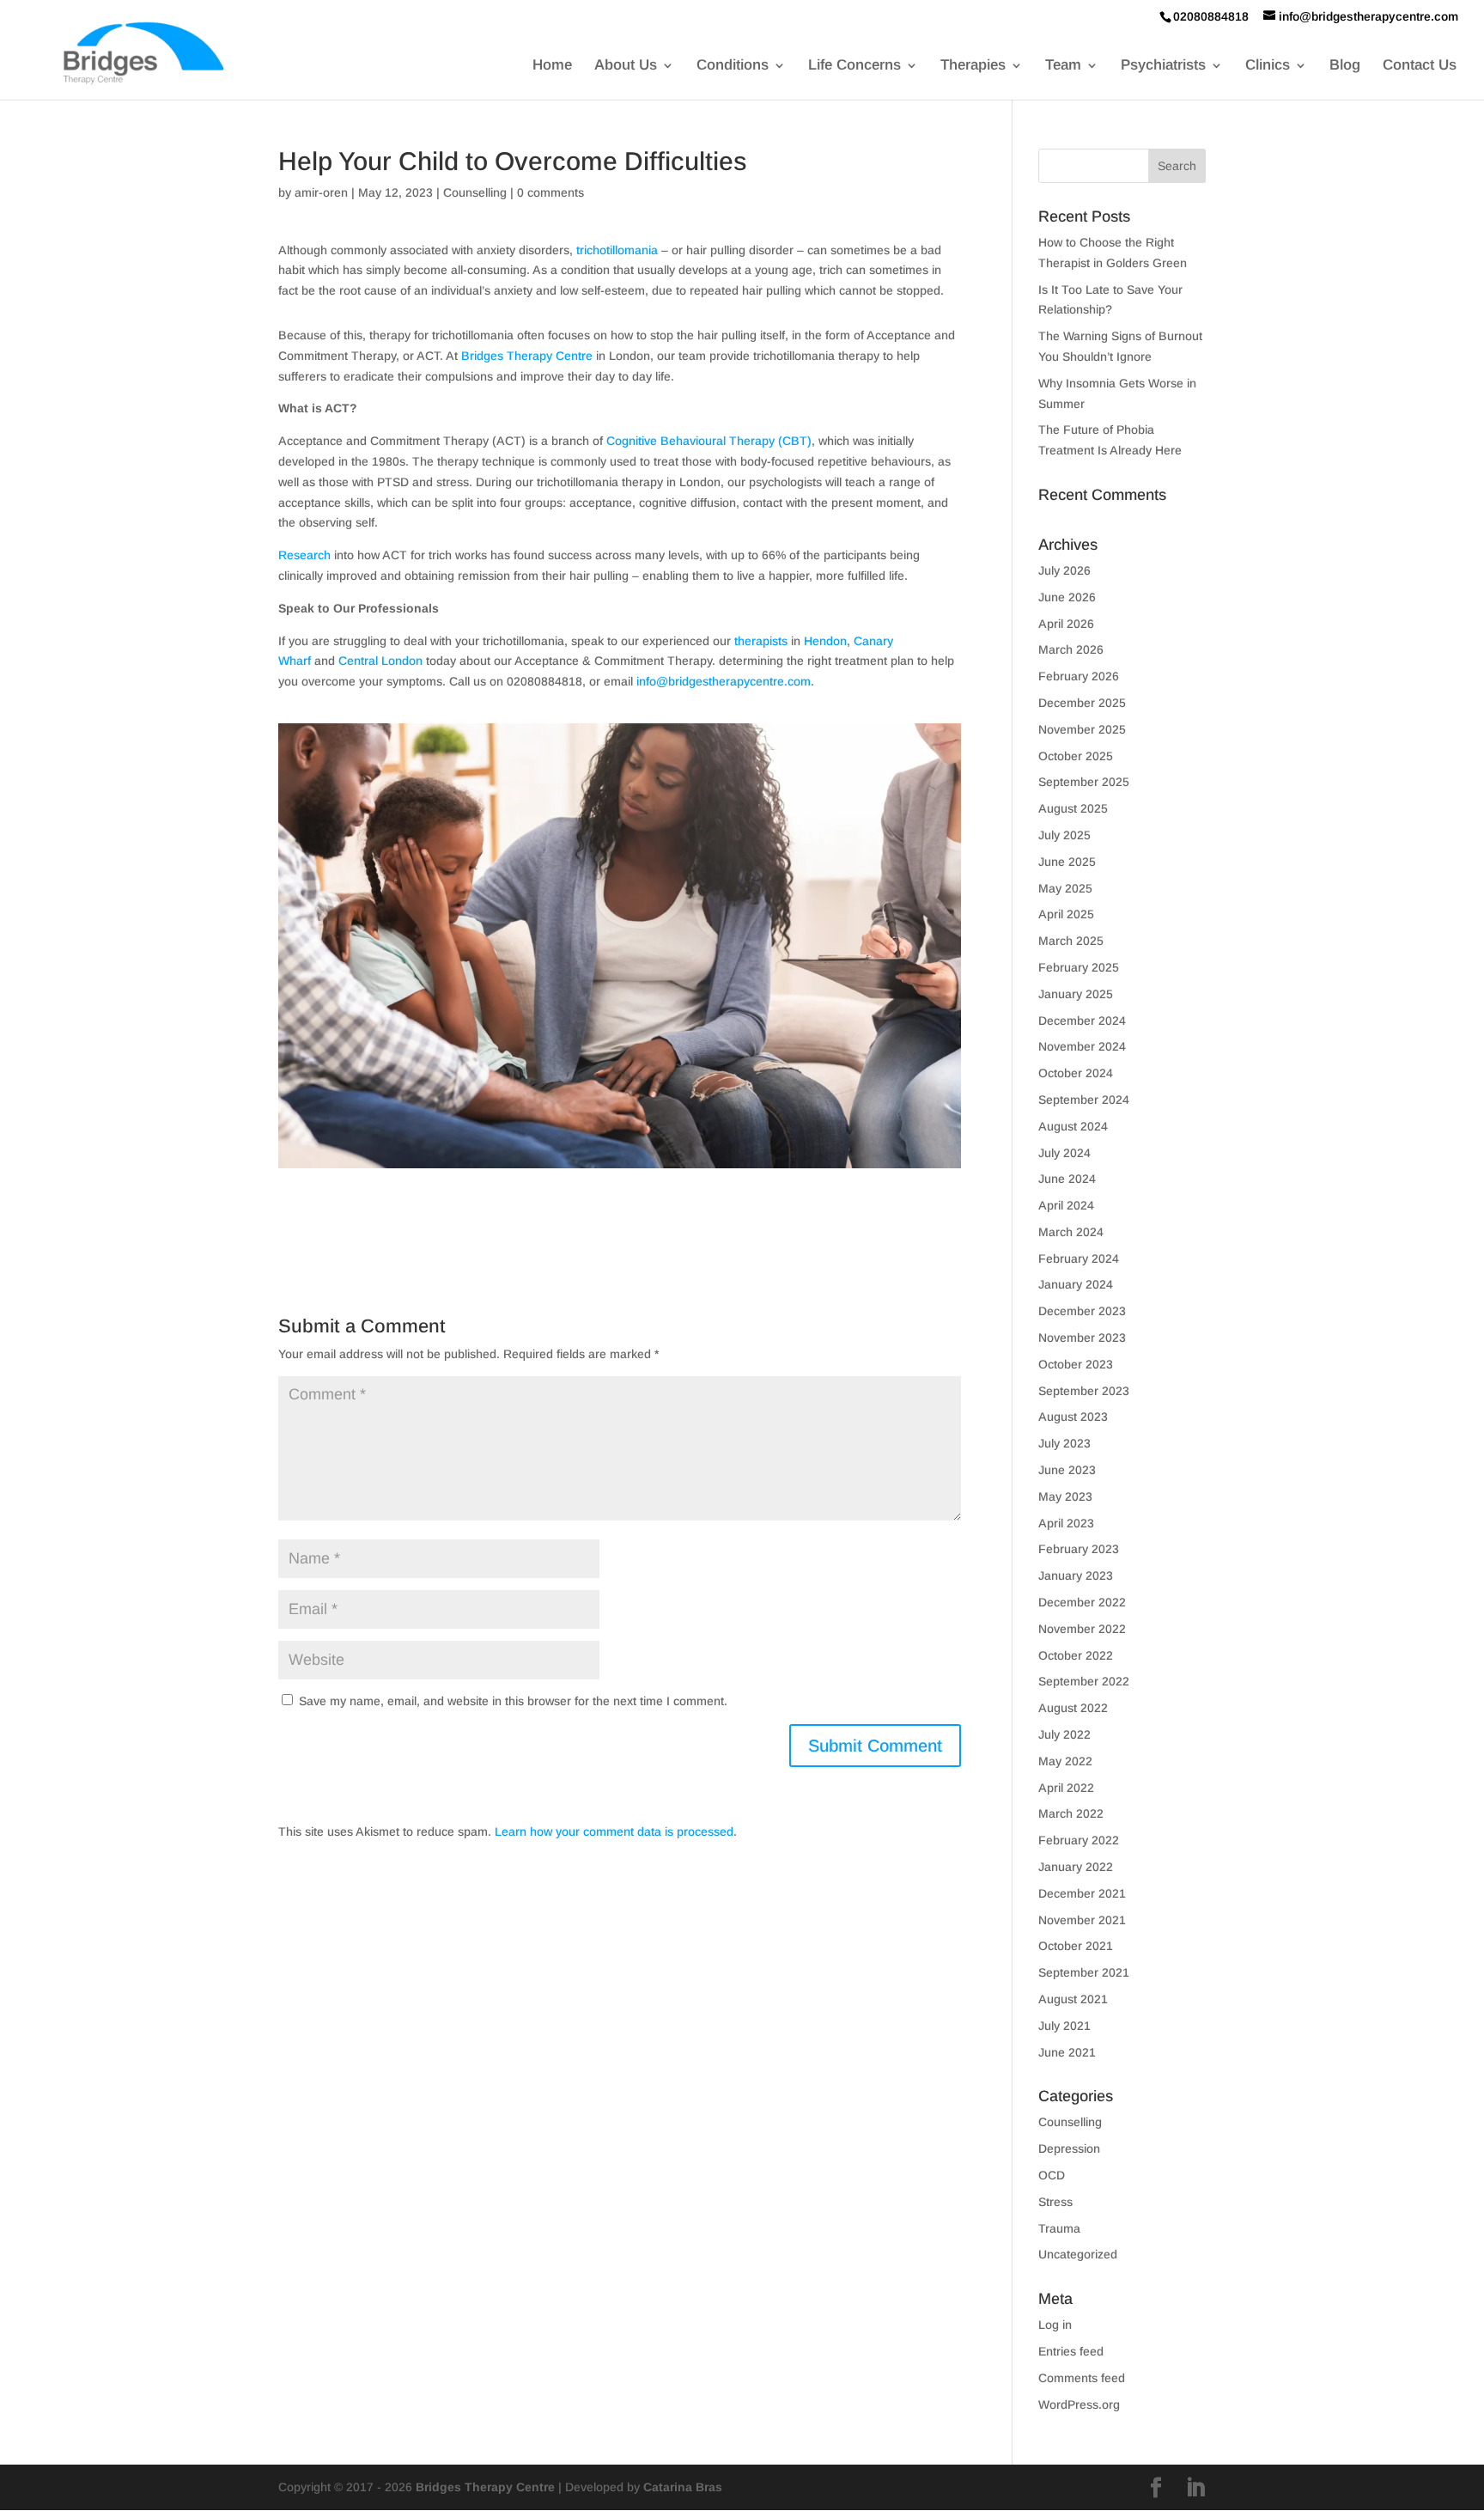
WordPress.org (1079, 2404)
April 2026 (1066, 624)
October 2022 (1076, 1655)
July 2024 (1064, 1153)
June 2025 (1067, 862)
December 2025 (1082, 703)
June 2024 (1067, 1179)
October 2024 (1076, 1073)
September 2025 (1084, 782)
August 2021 (1073, 1999)
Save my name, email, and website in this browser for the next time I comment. (513, 1701)
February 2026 (1079, 676)
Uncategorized (1078, 2254)
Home (552, 66)
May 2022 (1065, 1761)
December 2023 (1082, 1311)
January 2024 (1076, 1284)
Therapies (973, 66)
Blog (1345, 66)
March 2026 (1071, 649)
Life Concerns (855, 66)
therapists (761, 641)
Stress (1055, 2202)
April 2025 (1066, 914)
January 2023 (1076, 1575)
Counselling (475, 192)
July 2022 (1064, 1734)
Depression (1069, 2148)
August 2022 (1073, 1708)
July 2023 (1064, 1443)
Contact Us (1420, 66)
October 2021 (1076, 1946)
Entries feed (1071, 2351)
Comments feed (1082, 2378)
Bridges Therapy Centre (527, 356)
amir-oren (321, 192)
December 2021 (1082, 1893)
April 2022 (1066, 1788)
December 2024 (1082, 1021)
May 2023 (1065, 1496)
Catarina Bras (683, 2487)
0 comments (550, 192)
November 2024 (1082, 1046)
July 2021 (1064, 2026)
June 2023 (1067, 1470)
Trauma (1059, 2228)
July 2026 (1064, 570)
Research (304, 555)
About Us (626, 66)
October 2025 (1076, 756)
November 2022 (1082, 1629)
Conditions (733, 66)
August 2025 (1073, 808)
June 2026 (1067, 597)
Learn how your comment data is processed (614, 1831)
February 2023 (1079, 1549)
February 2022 (1079, 1840)
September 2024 (1084, 1100)
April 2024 (1066, 1205)
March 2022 (1071, 1813)
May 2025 (1065, 888)
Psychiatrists (1163, 66)
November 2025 (1082, 729)
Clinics (1268, 66)
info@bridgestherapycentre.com (724, 681)
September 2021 (1084, 1972)
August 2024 (1073, 1126)
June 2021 (1067, 2052)
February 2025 (1079, 967)
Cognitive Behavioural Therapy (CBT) (709, 441)
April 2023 (1066, 1523)
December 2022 (1082, 1602)
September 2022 (1084, 1681)
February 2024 (1079, 1259)
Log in (1055, 2325)
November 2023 (1082, 1338)
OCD (1052, 2175)
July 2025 (1064, 835)
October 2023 (1076, 1364)
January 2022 (1076, 1867)
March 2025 (1071, 941)
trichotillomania (617, 250)
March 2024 (1071, 1232)
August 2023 (1073, 1417)
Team (1063, 66)
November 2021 (1082, 1920)
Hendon (825, 641)
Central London (380, 661)
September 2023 (1084, 1391)
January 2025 (1076, 994)
